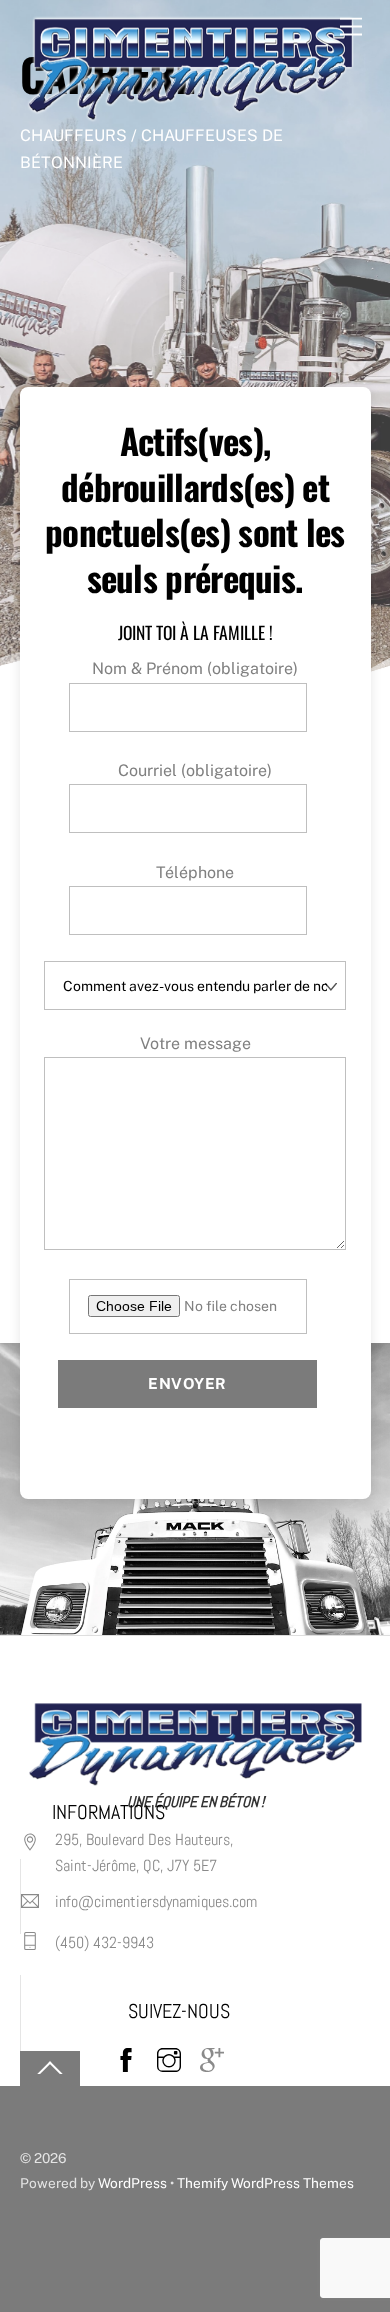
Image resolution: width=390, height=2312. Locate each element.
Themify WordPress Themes (265, 2183)
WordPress (132, 2183)
